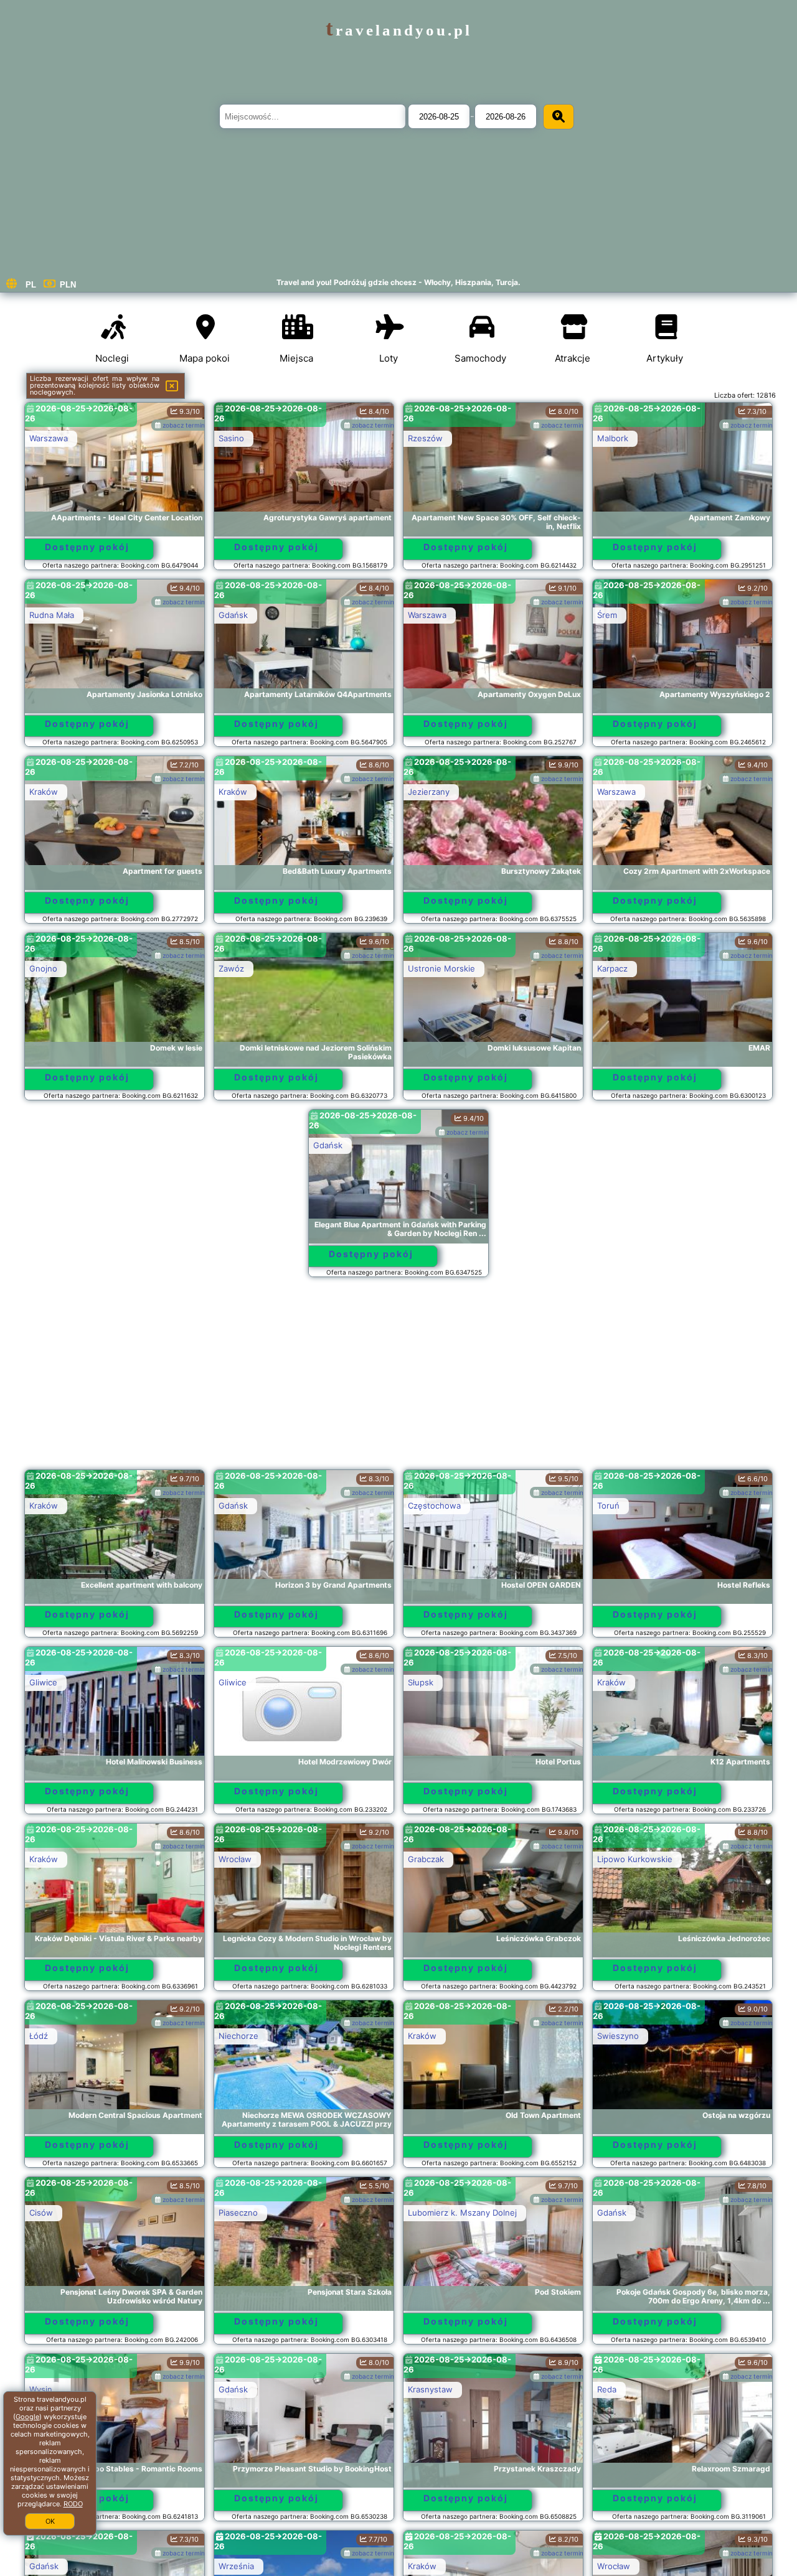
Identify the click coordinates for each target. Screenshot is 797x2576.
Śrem (607, 615)
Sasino (231, 438)
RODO (73, 2504)
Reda (607, 2389)
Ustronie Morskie (441, 968)
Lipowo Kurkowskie (635, 1859)
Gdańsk (233, 615)
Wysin (41, 2389)
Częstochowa (434, 1506)
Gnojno (43, 968)
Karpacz (612, 968)
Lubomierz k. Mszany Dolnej (462, 2213)
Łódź (39, 2036)
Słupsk (421, 1682)
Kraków (44, 792)
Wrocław (235, 1859)
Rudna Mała (52, 615)
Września (236, 2566)
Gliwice (43, 1682)
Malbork (613, 438)
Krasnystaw (430, 2389)
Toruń (608, 1506)
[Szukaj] (559, 117)
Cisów (41, 2213)
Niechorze (238, 2036)
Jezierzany (429, 792)
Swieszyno (618, 2036)
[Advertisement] (398, 1379)
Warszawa (49, 438)
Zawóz (231, 968)
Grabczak (426, 1859)
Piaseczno (238, 2213)
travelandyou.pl (399, 30)
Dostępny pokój (87, 547)
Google (27, 2417)
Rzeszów (425, 438)
